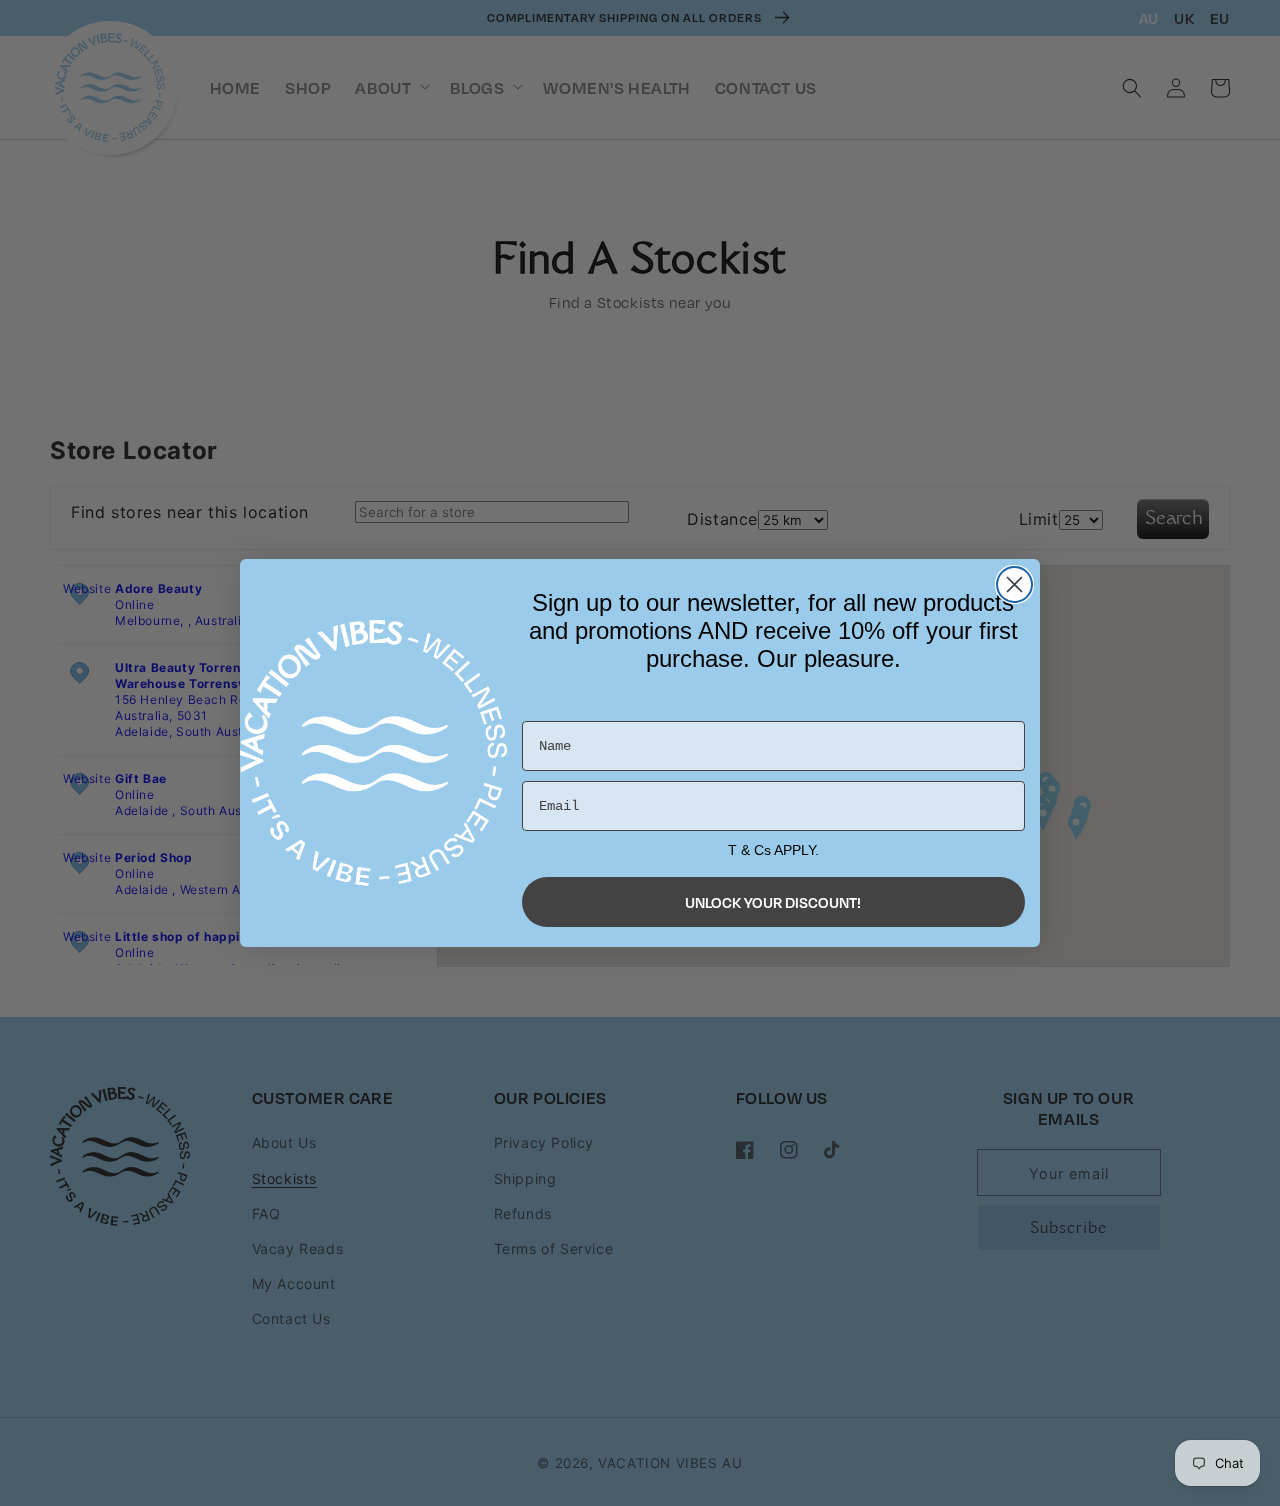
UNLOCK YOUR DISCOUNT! (773, 902)
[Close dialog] (1014, 584)
